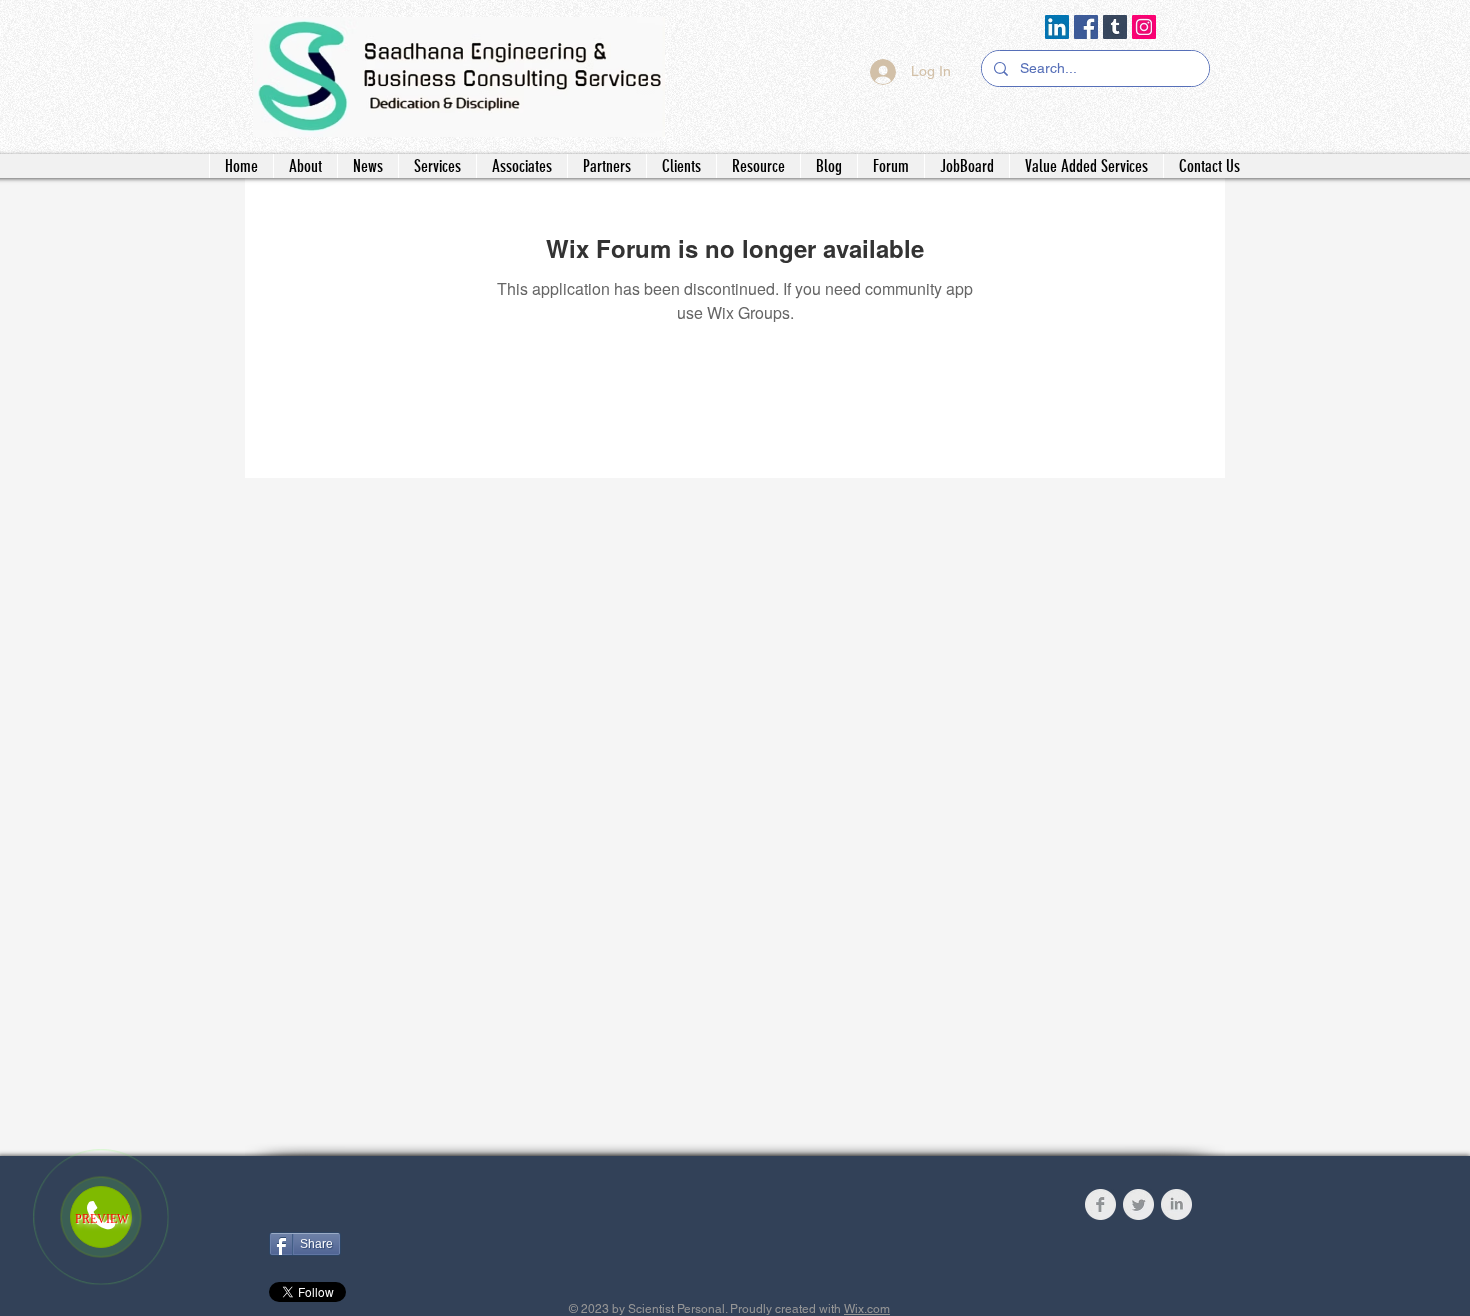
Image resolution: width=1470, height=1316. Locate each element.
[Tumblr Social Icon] (1115, 27)
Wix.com (867, 1309)
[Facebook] (1086, 27)
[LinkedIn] (1057, 27)
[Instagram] (1144, 27)
